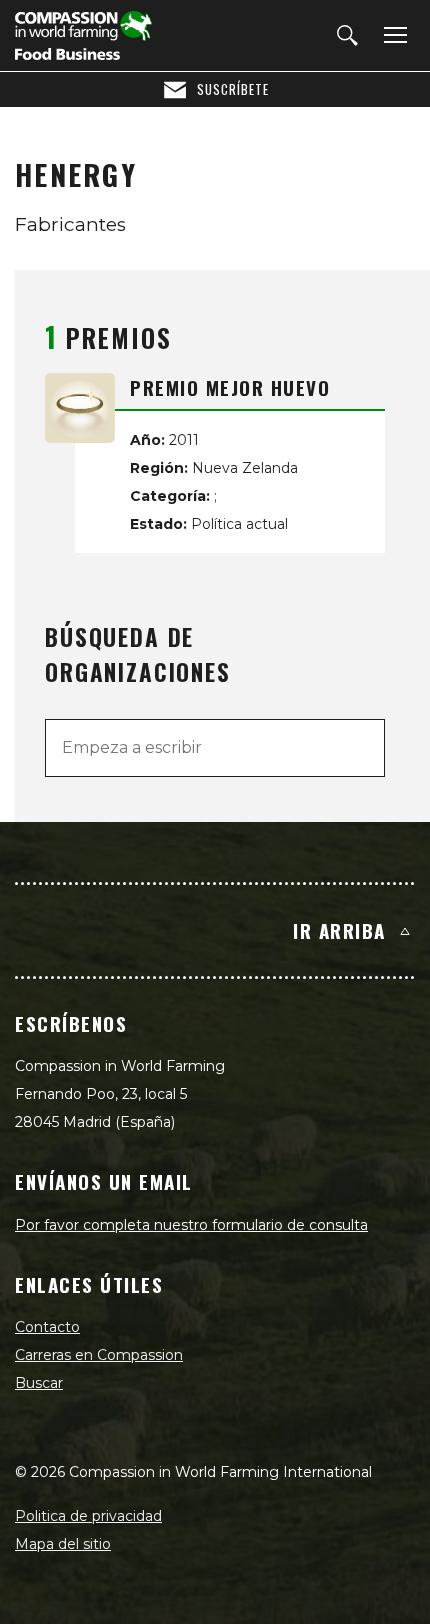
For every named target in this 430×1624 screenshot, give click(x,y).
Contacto (47, 1327)
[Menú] (392, 36)
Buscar (39, 1383)
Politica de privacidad (88, 1516)
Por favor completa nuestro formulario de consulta (191, 1225)
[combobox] (215, 748)
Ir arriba (339, 930)
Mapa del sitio (63, 1544)
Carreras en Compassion (99, 1355)
